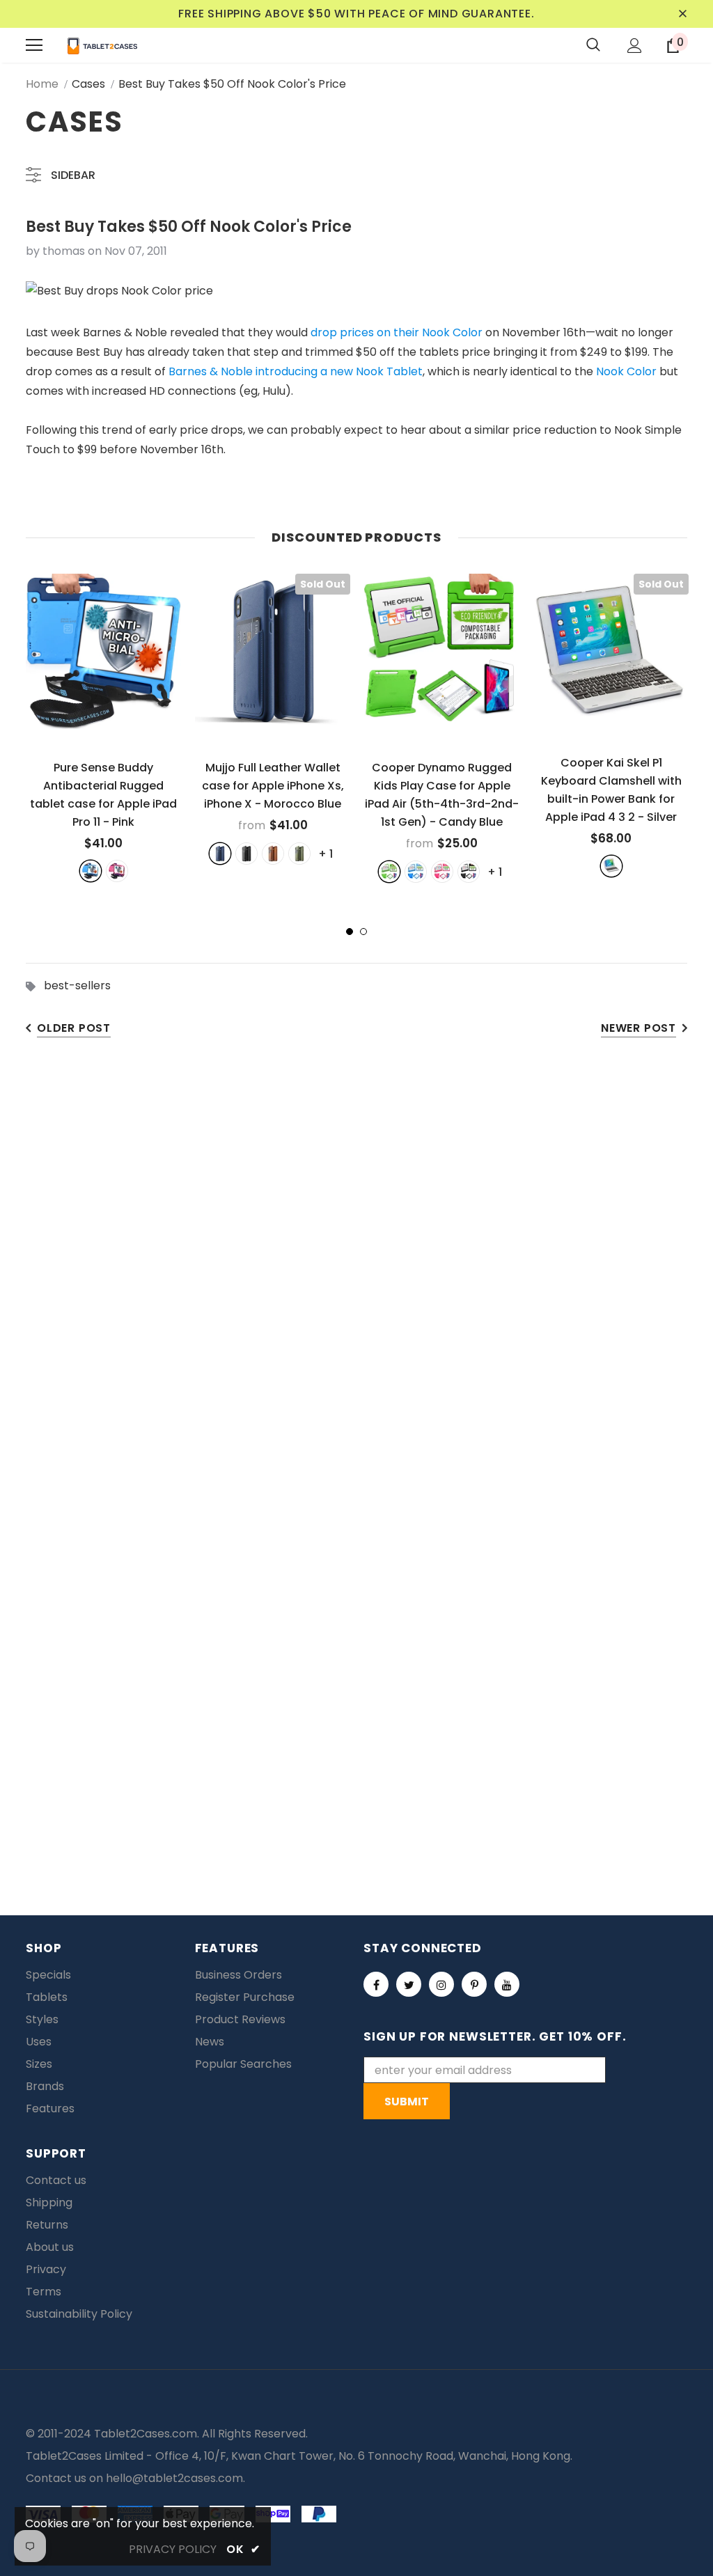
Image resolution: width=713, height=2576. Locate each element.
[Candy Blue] (416, 872)
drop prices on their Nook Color (397, 332)
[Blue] (91, 871)
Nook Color (626, 371)
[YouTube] (507, 1984)
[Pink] (117, 871)
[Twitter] (409, 1984)
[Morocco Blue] (220, 854)
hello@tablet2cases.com (174, 2478)
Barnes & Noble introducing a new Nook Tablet (296, 371)
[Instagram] (441, 1984)
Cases (88, 84)
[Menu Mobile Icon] (34, 45)
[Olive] (299, 854)
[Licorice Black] (469, 872)
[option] (103, 728)
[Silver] (611, 866)
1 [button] (350, 932)
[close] (682, 14)
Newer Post (638, 1028)
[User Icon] (635, 46)
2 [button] (363, 932)
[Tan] (273, 854)
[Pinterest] (474, 1984)
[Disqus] (356, 1269)
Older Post (74, 1028)
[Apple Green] (389, 872)
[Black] (246, 854)
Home (42, 84)
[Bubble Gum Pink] (442, 872)
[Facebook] (376, 1984)
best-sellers (77, 985)
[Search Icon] (593, 45)
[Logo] (102, 45)
